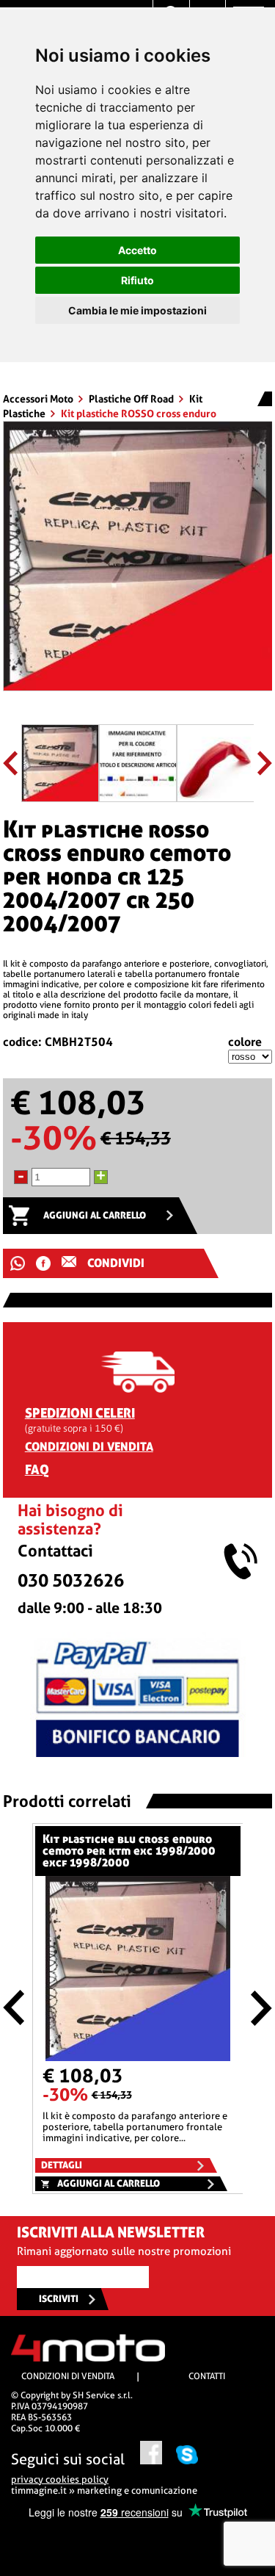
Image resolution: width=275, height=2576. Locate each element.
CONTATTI (207, 2376)
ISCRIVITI (59, 2299)
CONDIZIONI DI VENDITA (89, 1447)
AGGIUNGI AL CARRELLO (95, 1215)
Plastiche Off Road (132, 399)
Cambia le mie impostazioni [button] (137, 310)
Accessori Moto (39, 399)
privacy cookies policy (60, 2479)
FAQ (37, 1469)
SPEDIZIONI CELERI (80, 1413)
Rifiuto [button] (137, 280)
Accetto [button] (137, 250)
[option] (138, 562)
